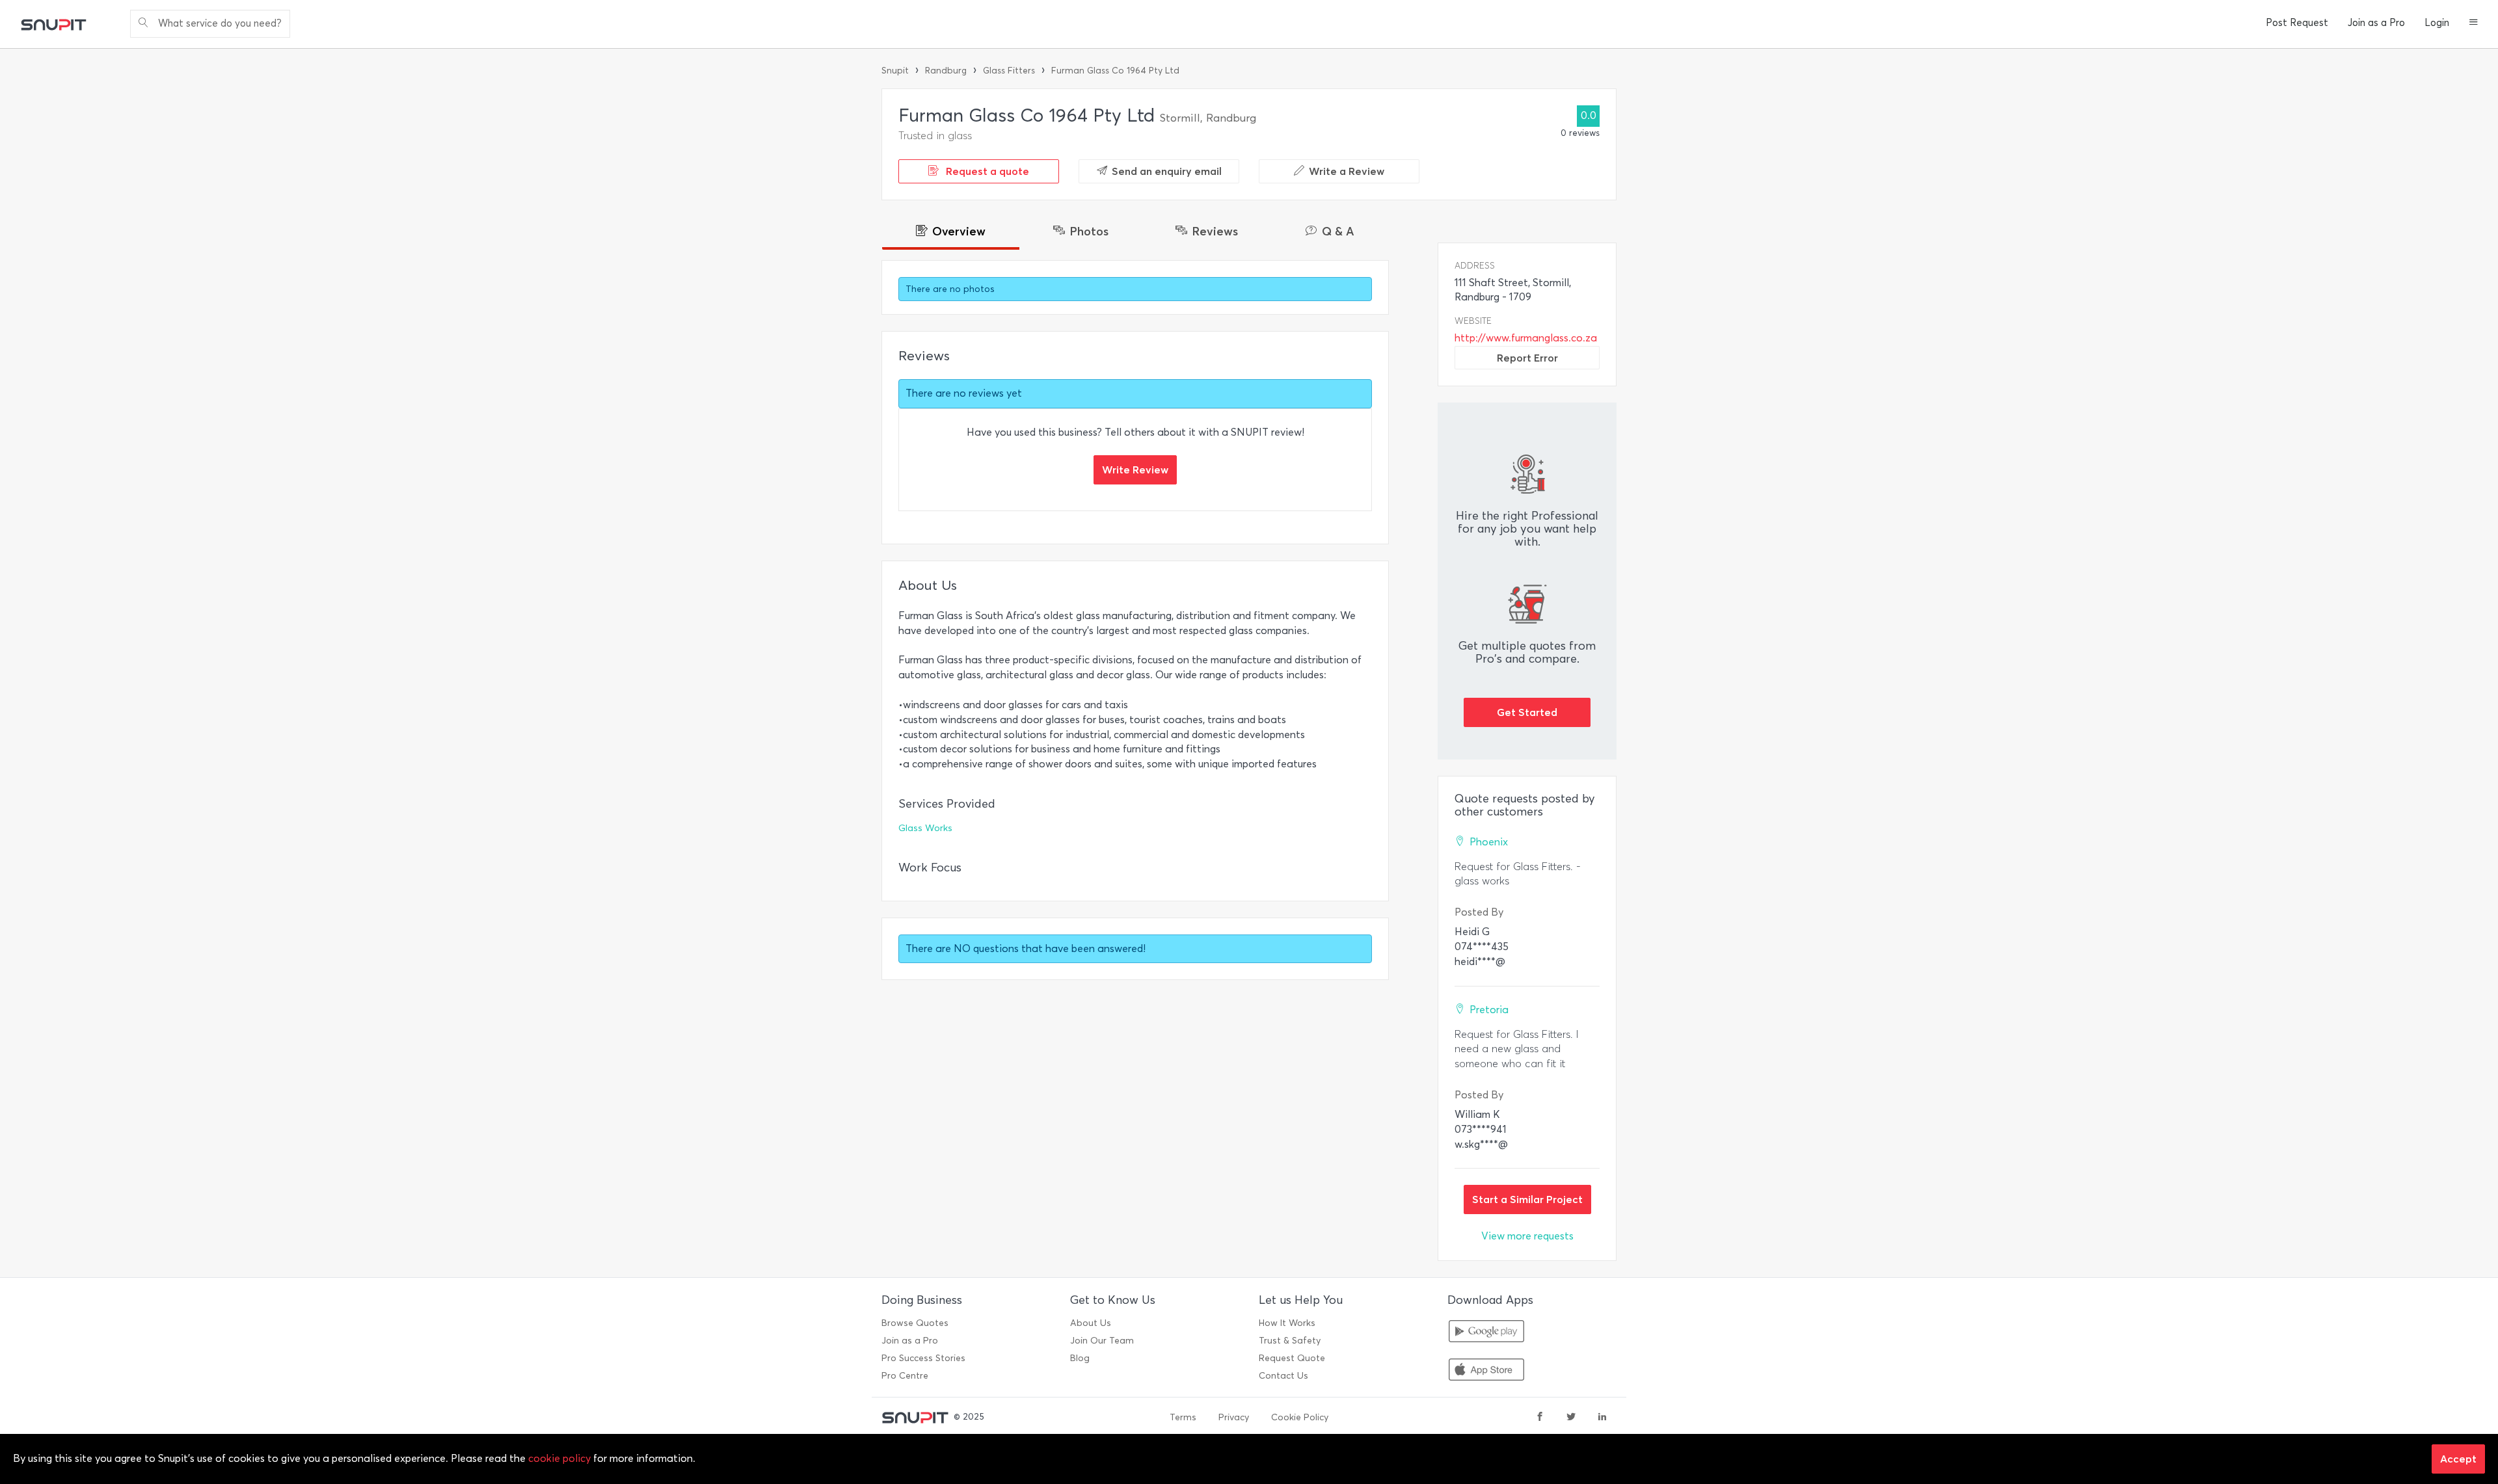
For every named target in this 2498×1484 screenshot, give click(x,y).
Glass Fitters (1009, 71)
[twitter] (1571, 1418)
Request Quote (1292, 1358)
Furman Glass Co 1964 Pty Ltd (1115, 71)
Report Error (1527, 358)
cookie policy (559, 1458)
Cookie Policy (1300, 1417)
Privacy (1234, 1417)
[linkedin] (1602, 1418)
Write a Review (1347, 171)
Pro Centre (905, 1376)
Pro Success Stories (923, 1358)
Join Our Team (1102, 1341)
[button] (2474, 23)
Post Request (2297, 23)
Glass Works (925, 828)
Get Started (1527, 712)
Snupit (895, 71)
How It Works (1287, 1323)
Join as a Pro (2376, 23)
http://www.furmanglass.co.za (1526, 338)
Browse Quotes (915, 1323)
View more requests (1527, 1236)
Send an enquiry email (1167, 171)
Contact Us (1283, 1376)
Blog (1080, 1358)
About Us (1091, 1323)
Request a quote (986, 171)
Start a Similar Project (1527, 1199)
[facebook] (1540, 1418)
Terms (1183, 1417)
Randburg (946, 71)
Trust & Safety (1290, 1341)
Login (2437, 23)
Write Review (1135, 470)
